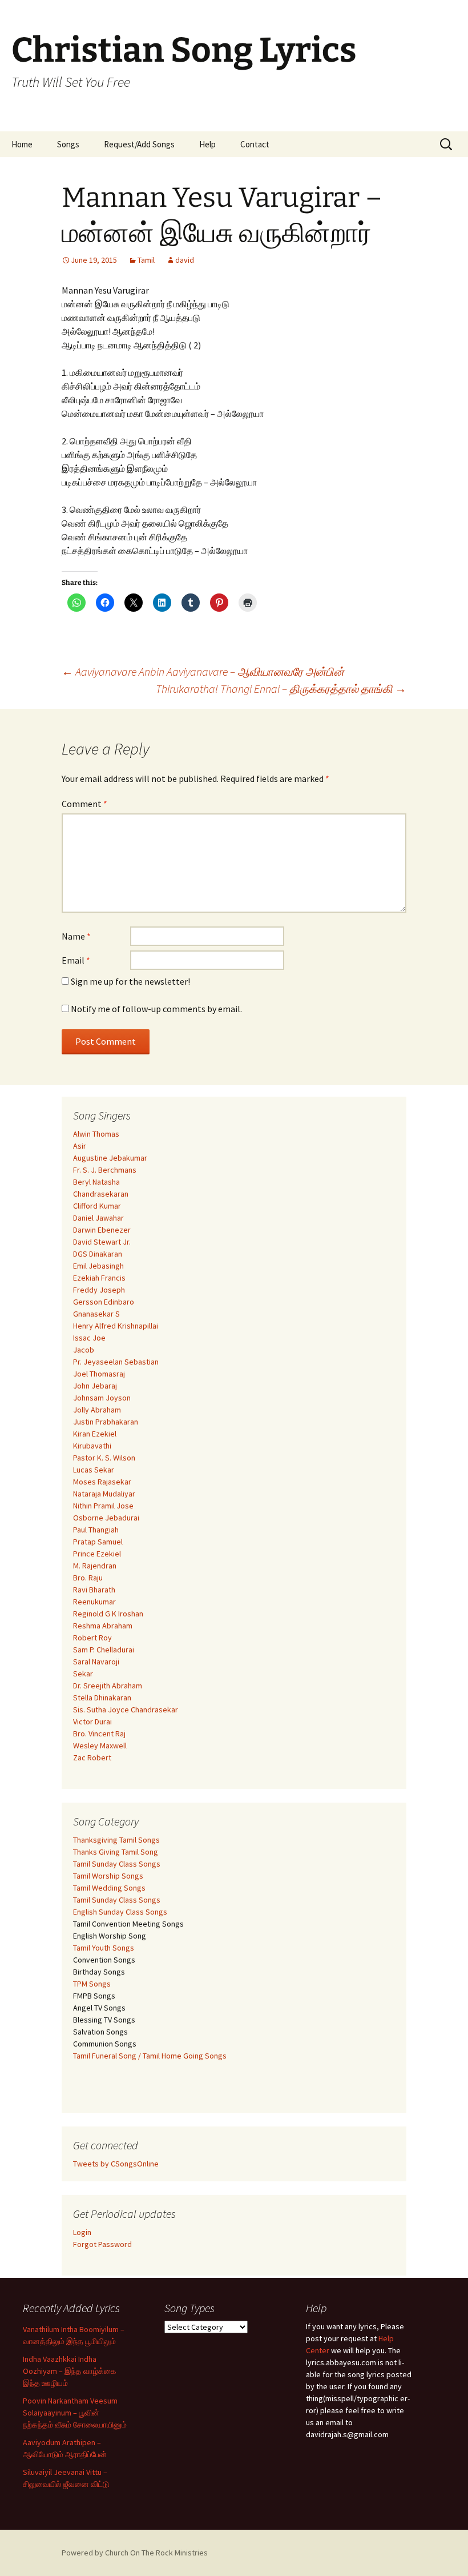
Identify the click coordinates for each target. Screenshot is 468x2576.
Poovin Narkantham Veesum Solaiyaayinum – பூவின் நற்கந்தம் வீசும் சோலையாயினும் (75, 2413)
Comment (84, 804)
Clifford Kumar (97, 1206)
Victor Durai (92, 1722)
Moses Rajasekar (102, 1482)
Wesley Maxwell (100, 1746)
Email (76, 960)
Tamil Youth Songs (104, 1948)
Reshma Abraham (103, 1626)
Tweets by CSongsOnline (116, 2164)
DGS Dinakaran (98, 1254)
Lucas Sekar (94, 1470)
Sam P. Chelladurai (104, 1650)
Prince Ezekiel (97, 1554)
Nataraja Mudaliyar (104, 1494)
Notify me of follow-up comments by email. (156, 1009)
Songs (68, 144)
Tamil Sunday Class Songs (117, 1864)
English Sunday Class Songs (120, 1912)
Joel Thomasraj (99, 1374)
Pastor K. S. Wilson (104, 1458)
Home (22, 144)
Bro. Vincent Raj (99, 1734)
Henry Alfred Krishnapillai (116, 1326)
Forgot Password (102, 2244)
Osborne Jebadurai (106, 1518)
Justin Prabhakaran (106, 1422)
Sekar (83, 1674)
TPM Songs (92, 1984)
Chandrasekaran (101, 1194)
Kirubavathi (92, 1446)
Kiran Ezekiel (95, 1434)
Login (82, 2232)
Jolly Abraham (97, 1410)
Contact (255, 144)
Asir (80, 1146)
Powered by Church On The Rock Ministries (135, 2553)
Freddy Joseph (99, 1290)
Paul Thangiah (96, 1530)
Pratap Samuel (98, 1542)
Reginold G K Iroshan (108, 1614)
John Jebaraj (95, 1386)
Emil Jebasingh (98, 1266)
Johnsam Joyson (102, 1398)
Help (207, 144)
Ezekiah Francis (99, 1278)
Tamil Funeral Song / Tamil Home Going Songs (150, 2056)
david (185, 260)
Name (76, 936)
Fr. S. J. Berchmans (105, 1170)
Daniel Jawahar (98, 1218)
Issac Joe (89, 1338)
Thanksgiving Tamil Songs (116, 1840)
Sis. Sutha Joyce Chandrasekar (126, 1710)
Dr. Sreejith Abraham (108, 1686)
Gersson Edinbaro (104, 1302)
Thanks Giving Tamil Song (116, 1852)
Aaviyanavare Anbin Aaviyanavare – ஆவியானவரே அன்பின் (203, 671)
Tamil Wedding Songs (109, 1888)
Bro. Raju (88, 1578)
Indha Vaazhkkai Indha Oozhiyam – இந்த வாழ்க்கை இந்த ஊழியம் (70, 2371)
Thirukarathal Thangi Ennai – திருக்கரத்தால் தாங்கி (281, 689)
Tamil (146, 260)
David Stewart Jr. (102, 1242)
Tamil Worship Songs (108, 1876)
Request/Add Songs (139, 144)
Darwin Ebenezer (102, 1230)
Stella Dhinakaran (102, 1698)
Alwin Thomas (96, 1134)
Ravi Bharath (94, 1590)
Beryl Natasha (96, 1182)
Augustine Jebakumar (110, 1158)
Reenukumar (94, 1602)
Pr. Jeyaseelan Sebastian (116, 1362)
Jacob (84, 1350)
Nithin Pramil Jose (103, 1506)
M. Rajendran (95, 1566)
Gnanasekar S (96, 1314)
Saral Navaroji (96, 1662)
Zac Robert (92, 1758)
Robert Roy (92, 1638)
